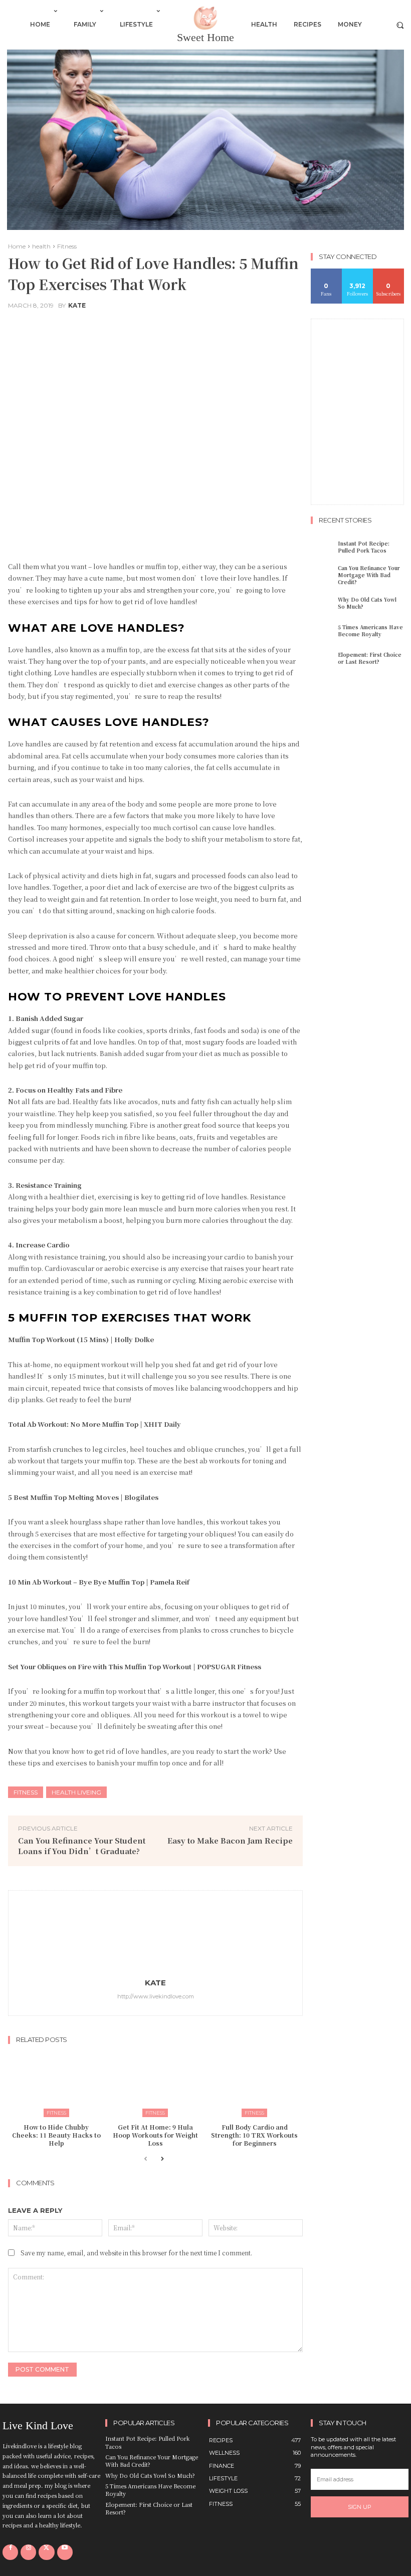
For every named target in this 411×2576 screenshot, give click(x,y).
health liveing (76, 1792)
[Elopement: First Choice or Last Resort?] (323, 658)
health (41, 246)
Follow (358, 272)
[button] (400, 25)
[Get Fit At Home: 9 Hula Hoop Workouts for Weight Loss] (156, 2083)
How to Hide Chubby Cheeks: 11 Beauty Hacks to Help (56, 2135)
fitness (26, 1792)
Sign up (360, 2507)
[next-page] (162, 2163)
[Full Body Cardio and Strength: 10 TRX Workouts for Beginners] (254, 2083)
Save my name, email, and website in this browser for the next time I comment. (136, 2253)
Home (17, 246)
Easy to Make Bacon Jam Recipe (230, 1840)
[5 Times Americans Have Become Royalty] (323, 631)
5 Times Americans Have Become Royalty (370, 630)
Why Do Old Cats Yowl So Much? (367, 603)
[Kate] (155, 1934)
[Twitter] (46, 2552)
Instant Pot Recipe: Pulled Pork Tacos (364, 547)
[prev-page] (146, 2163)
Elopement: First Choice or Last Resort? (370, 658)
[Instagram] (28, 2552)
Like (327, 272)
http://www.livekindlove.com (156, 1996)
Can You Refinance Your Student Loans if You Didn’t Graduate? (82, 1846)
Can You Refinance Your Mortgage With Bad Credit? (369, 575)
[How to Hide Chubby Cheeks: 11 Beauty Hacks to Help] (56, 2083)
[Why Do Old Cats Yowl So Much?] (323, 603)
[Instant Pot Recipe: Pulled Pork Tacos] (323, 547)
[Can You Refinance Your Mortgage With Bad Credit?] (323, 574)
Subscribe (389, 272)
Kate (77, 306)
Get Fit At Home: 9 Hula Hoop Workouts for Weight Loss (155, 2135)
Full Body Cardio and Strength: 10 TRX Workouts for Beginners (254, 2135)
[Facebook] (10, 2552)
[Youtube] (65, 2552)
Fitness (67, 246)
